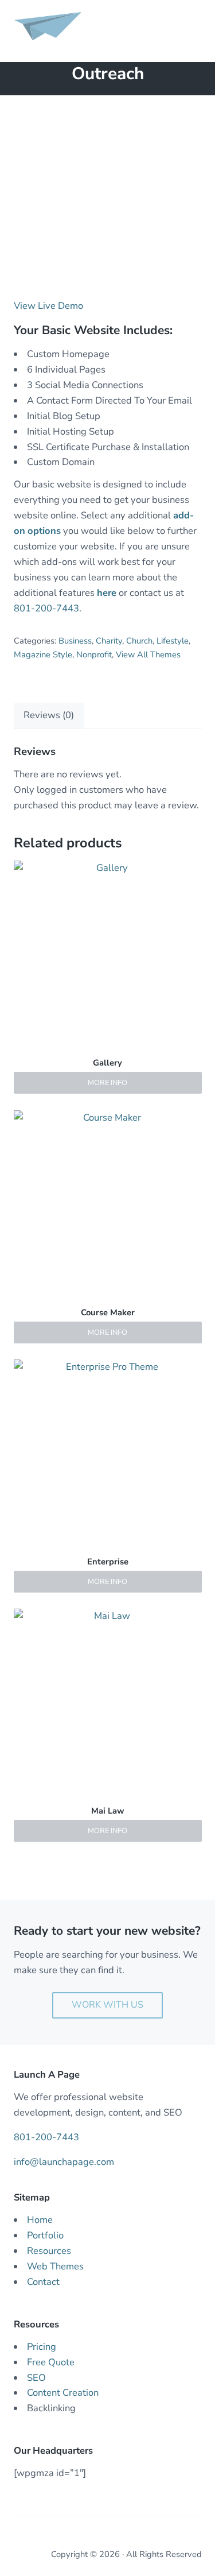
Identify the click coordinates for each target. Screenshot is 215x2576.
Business (75, 641)
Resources (49, 2251)
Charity (109, 641)
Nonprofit (94, 654)
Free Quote (51, 2362)
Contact (43, 2282)
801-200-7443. (48, 608)
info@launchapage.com (64, 2162)
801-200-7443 (46, 2137)
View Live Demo (48, 306)
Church (139, 641)
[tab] (49, 715)
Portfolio (45, 2235)
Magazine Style (43, 654)
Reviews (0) (49, 715)
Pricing (42, 2347)
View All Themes (148, 654)
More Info (107, 1083)
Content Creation (63, 2393)
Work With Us (107, 2005)
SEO (36, 2378)
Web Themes (55, 2266)
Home (40, 2220)
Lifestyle (173, 641)
